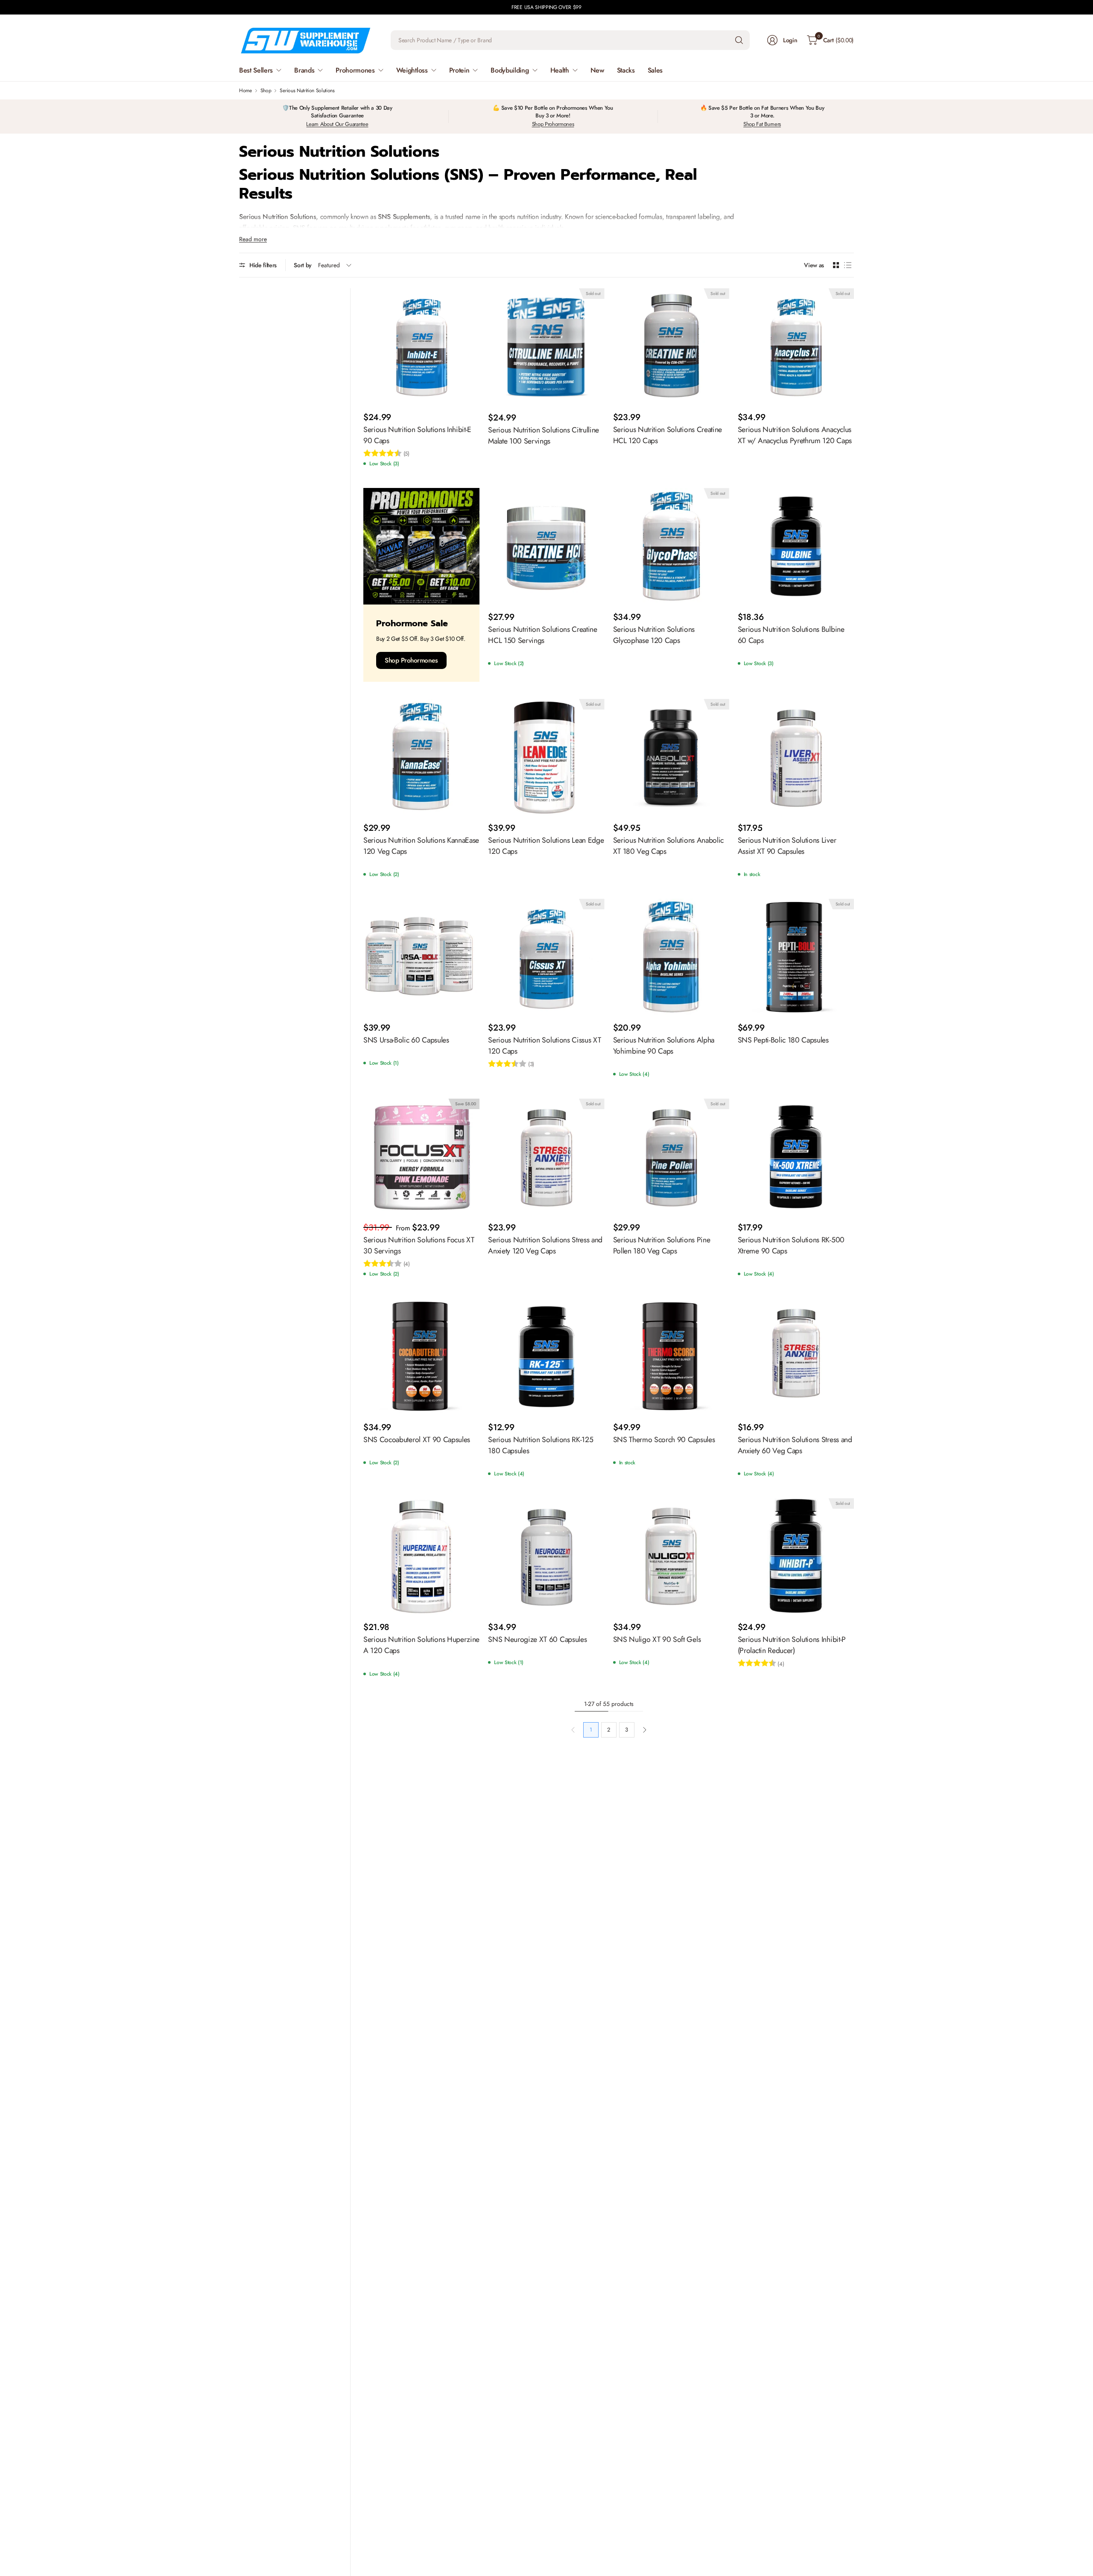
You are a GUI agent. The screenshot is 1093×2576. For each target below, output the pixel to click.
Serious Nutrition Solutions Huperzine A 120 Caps (421, 1645)
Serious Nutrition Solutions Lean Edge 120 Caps (546, 846)
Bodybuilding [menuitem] (510, 70)
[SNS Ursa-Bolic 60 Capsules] (421, 957)
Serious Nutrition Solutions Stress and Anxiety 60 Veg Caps (795, 1445)
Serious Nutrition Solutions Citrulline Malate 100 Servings (544, 435)
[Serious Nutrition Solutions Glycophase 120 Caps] (671, 546)
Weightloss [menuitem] (412, 70)
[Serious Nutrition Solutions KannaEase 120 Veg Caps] (421, 757)
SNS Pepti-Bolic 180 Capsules (783, 1040)
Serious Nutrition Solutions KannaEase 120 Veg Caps (421, 846)
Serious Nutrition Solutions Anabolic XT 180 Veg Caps (668, 846)
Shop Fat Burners (762, 124)
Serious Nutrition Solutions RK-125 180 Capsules (541, 1445)
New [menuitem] (597, 70)
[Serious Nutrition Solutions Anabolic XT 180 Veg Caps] (671, 757)
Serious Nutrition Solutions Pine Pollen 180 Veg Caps (662, 1245)
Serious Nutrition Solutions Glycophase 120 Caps (654, 635)
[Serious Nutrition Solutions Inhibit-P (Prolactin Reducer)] (796, 1556)
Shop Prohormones (553, 124)
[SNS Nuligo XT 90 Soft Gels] (671, 1556)
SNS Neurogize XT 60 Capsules (537, 1639)
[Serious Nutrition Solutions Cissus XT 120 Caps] (546, 957)
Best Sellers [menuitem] (256, 70)
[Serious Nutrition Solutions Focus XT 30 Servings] (421, 1157)
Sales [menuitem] (655, 70)
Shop (266, 91)
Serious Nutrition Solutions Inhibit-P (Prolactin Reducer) (792, 1645)
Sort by (303, 265)
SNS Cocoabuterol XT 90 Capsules (417, 1440)
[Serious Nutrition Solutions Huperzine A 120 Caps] (421, 1556)
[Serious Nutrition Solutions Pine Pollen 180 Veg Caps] (671, 1157)
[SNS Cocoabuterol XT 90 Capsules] (421, 1356)
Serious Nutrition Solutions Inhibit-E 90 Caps (417, 435)
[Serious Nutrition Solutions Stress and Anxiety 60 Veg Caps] (796, 1356)
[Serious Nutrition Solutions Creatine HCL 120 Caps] (671, 346)
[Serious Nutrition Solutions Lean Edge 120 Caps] (546, 757)
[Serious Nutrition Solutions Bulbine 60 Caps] (796, 546)
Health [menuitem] (560, 70)
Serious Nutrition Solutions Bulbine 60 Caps (791, 635)
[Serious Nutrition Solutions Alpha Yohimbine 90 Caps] (671, 957)
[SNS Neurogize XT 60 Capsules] (546, 1556)
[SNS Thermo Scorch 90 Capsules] (671, 1356)
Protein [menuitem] (459, 70)
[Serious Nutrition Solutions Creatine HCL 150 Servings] (546, 546)
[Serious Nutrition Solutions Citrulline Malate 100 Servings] (546, 347)
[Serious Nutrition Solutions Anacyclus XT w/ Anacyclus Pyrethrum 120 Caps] (796, 346)
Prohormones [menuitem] (355, 70)
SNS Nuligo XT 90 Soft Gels (657, 1639)
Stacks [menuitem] (626, 70)
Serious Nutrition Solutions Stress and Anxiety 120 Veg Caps (545, 1245)
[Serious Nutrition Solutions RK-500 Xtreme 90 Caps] (796, 1157)
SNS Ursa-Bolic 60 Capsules (406, 1040)
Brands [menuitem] (304, 70)
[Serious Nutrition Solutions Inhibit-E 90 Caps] (421, 346)
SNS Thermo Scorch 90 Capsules (664, 1440)
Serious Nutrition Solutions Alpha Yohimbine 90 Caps (664, 1046)
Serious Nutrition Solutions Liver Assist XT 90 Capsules (787, 846)
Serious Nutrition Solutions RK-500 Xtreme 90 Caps (791, 1245)
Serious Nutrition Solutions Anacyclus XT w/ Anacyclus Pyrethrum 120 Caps (795, 435)
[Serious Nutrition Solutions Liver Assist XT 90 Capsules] (796, 757)
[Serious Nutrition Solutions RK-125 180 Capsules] (546, 1356)
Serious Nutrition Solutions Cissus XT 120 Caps (544, 1046)
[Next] (645, 1730)
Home (245, 91)
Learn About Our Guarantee (337, 124)
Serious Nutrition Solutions (307, 91)
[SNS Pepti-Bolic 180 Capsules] (796, 957)
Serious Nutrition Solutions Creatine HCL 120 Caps (668, 435)
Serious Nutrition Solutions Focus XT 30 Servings (419, 1245)
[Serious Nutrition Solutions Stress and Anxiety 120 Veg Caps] (546, 1157)
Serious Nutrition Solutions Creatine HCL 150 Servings (542, 635)
